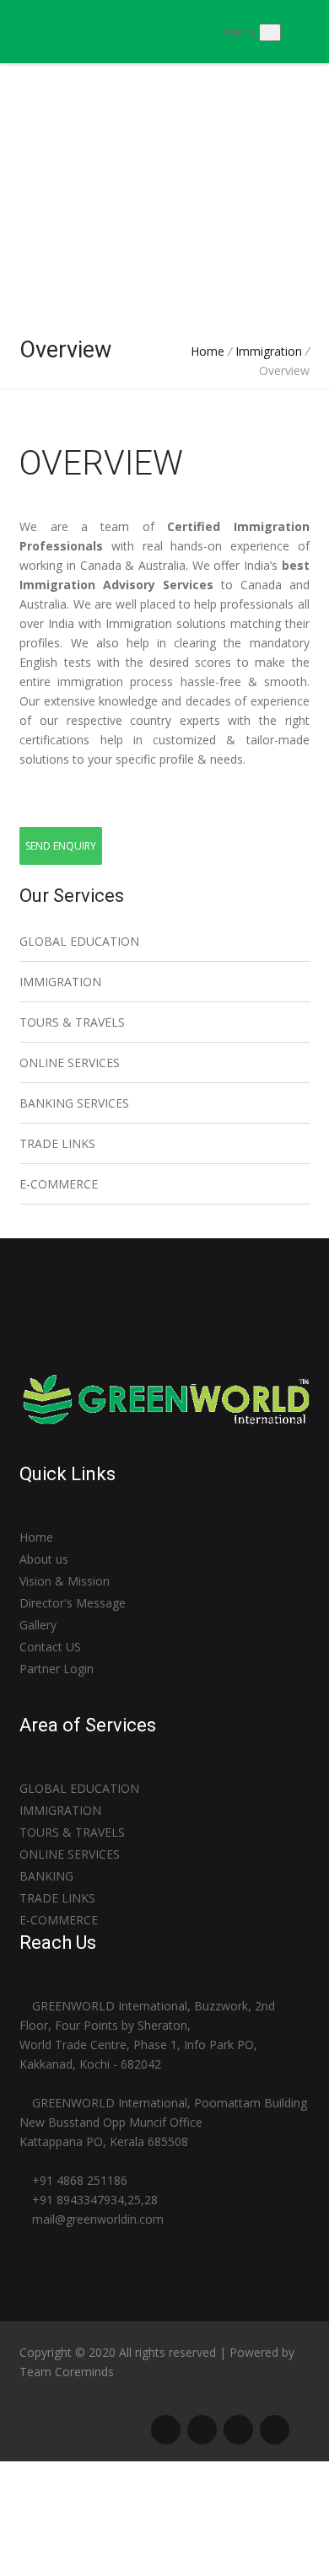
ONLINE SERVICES (70, 1063)
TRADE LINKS (57, 1143)
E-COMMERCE (59, 1184)
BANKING (46, 1876)
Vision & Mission (65, 1581)
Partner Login (57, 1669)
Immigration (270, 351)
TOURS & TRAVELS (72, 1022)
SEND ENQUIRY (61, 846)
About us (44, 1559)
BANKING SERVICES (74, 1103)
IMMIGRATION (60, 982)
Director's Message (73, 1603)
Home (208, 351)
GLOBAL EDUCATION (79, 941)
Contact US (50, 1647)
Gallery (38, 1625)
